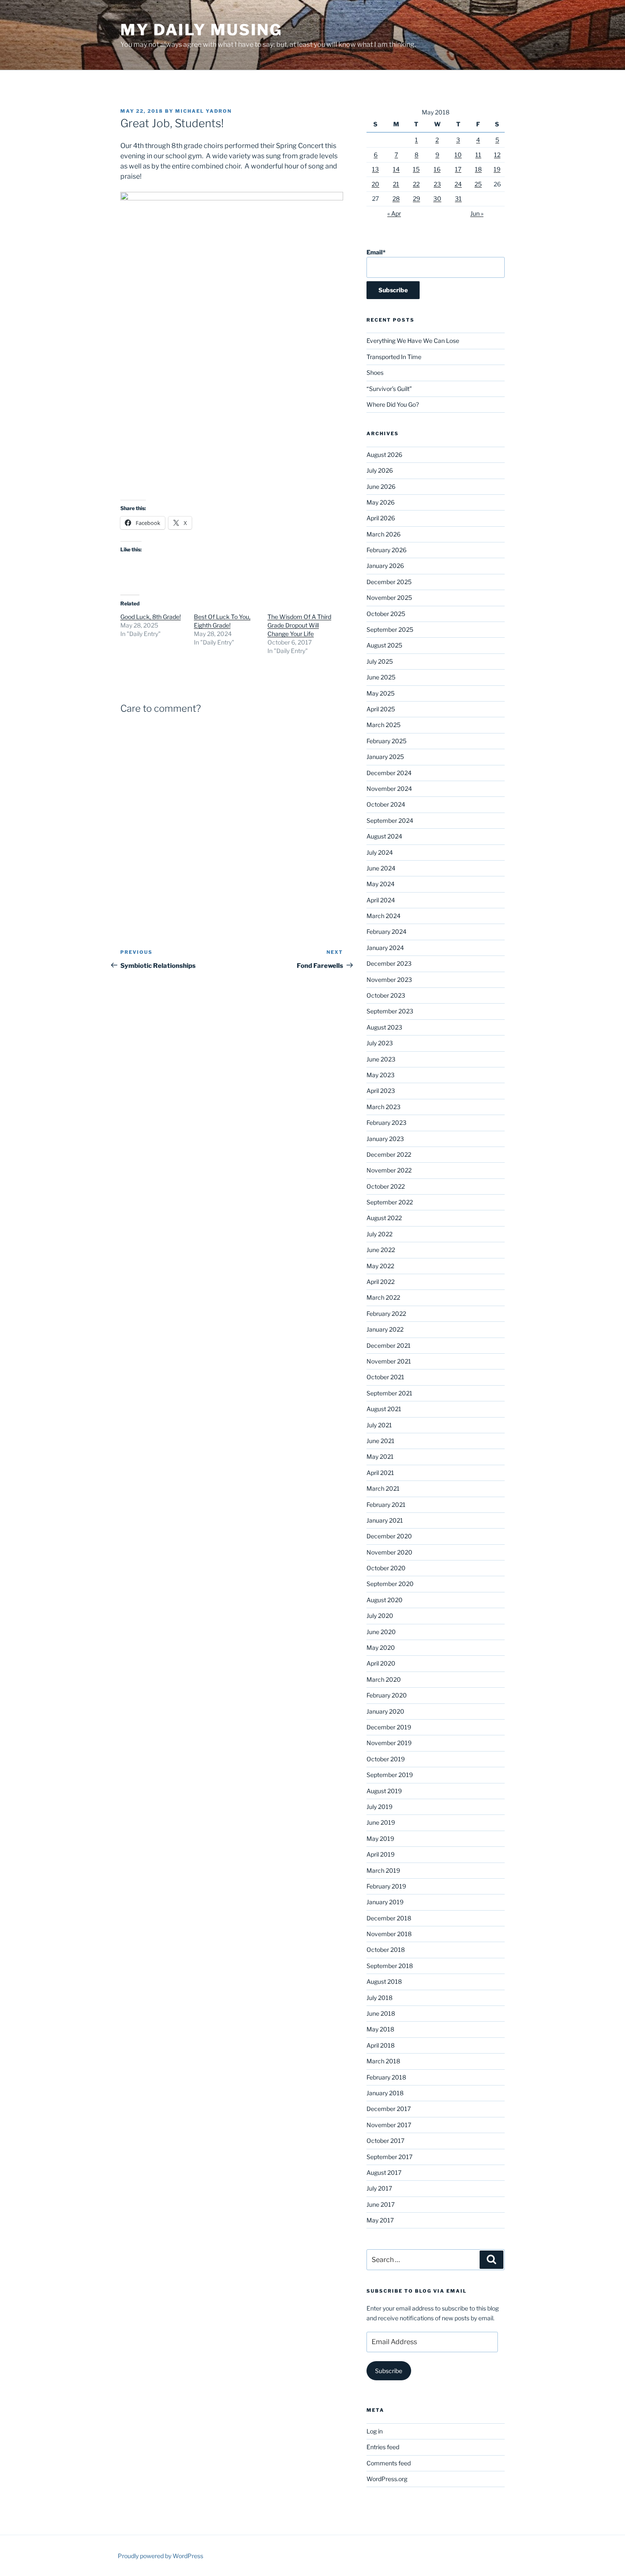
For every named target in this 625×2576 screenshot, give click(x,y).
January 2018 (385, 2093)
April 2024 (381, 900)
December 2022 (389, 1154)
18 (478, 169)
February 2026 (386, 550)
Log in (375, 2431)
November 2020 (389, 1552)
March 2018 (383, 2061)
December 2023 (389, 963)
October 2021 (385, 1377)
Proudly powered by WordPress (161, 2556)
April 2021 (380, 1473)
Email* (376, 252)
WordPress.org (387, 2479)
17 (458, 169)
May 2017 (380, 2220)
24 (458, 184)
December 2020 (389, 1536)
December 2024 (389, 773)
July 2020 (380, 1616)
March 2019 (383, 1870)
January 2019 (385, 1902)
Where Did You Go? (393, 404)
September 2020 (390, 1584)
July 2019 (379, 1807)
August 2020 (385, 1600)
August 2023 (384, 1027)
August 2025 (384, 645)
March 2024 (384, 916)
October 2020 (386, 1568)
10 (458, 155)
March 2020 (384, 1679)
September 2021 (389, 1393)
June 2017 (381, 2204)
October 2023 (386, 995)
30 (437, 198)
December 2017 (389, 2109)
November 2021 (389, 1361)
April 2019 (381, 1854)
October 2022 (386, 1186)
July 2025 (380, 661)
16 (437, 169)
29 (416, 198)
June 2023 (381, 1059)
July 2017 (379, 2188)
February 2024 (386, 931)
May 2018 (380, 2029)
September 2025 (390, 629)
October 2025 (386, 614)
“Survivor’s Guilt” (389, 389)
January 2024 (385, 948)
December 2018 (389, 1918)
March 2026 (384, 534)
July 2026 (380, 470)
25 (478, 184)
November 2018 (389, 1934)
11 (478, 155)
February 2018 (386, 2077)
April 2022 (381, 1282)
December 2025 (389, 582)
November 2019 (389, 1743)
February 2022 (386, 1314)
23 (437, 184)
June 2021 (381, 1441)
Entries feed (383, 2447)
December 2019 (389, 1727)
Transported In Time (394, 357)
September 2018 (390, 1966)
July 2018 (379, 1998)
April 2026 (381, 518)
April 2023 (381, 1091)
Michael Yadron (203, 111)
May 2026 (381, 502)
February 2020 (387, 1695)
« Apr (394, 213)
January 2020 (385, 1711)
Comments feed (389, 2463)
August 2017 (384, 2172)
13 (375, 169)
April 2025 (381, 709)
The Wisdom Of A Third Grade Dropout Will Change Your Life (299, 625)
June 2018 (381, 2013)
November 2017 (389, 2125)
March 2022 (383, 1297)
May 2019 (380, 1839)
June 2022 (381, 1250)
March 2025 (384, 725)
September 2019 (390, 1775)
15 (416, 169)
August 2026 (384, 455)
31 (458, 198)
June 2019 (381, 1822)
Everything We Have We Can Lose (413, 341)
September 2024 (390, 820)
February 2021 (386, 1505)
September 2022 (390, 1202)
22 (416, 184)
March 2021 (383, 1488)
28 (396, 198)
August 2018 (384, 1981)
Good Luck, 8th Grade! (151, 617)
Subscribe (389, 2371)
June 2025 (381, 677)
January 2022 (385, 1329)
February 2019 (386, 1886)
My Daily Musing (201, 30)
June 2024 (381, 868)
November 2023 (389, 980)
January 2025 (385, 757)
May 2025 (381, 693)
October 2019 (386, 1759)
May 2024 (381, 884)
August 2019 (384, 1791)
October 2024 (386, 804)
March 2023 (384, 1107)
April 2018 (381, 2045)
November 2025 (389, 598)
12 (497, 155)
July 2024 (380, 852)
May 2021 (380, 1456)
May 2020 (381, 1647)
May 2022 (380, 1266)
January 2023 (385, 1139)
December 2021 (389, 1345)
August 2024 (384, 836)
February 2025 (386, 741)
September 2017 (389, 2157)
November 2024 (389, 789)
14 (396, 169)
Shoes (375, 372)
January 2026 (385, 566)
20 (375, 184)
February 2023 (386, 1123)
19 (497, 169)
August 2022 (384, 1218)
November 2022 (389, 1170)
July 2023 (380, 1043)
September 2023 (390, 1011)
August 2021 (384, 1409)
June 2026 (381, 486)
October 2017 (385, 2141)
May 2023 (381, 1075)
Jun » (477, 213)
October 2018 (386, 1950)
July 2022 (379, 1234)
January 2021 (385, 1520)
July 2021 (379, 1425)
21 (396, 184)
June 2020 (381, 1632)
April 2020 (381, 1663)
